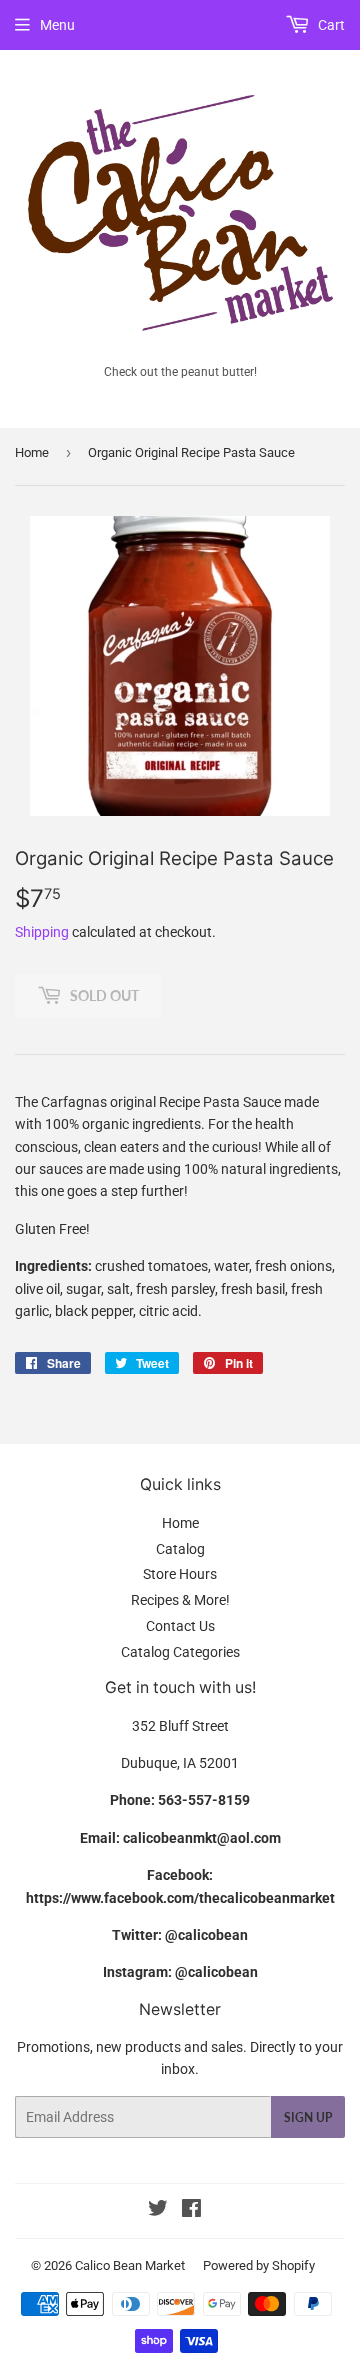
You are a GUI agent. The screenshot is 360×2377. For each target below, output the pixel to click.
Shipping (42, 932)
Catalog (180, 1549)
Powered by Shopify (259, 2265)
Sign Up (308, 2117)
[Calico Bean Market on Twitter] (158, 2211)
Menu (57, 25)
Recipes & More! (180, 1600)
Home (32, 452)
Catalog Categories (180, 1652)
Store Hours (180, 1574)
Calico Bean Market (130, 2265)
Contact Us (180, 1626)
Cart (330, 25)
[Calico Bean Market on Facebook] (191, 2211)
